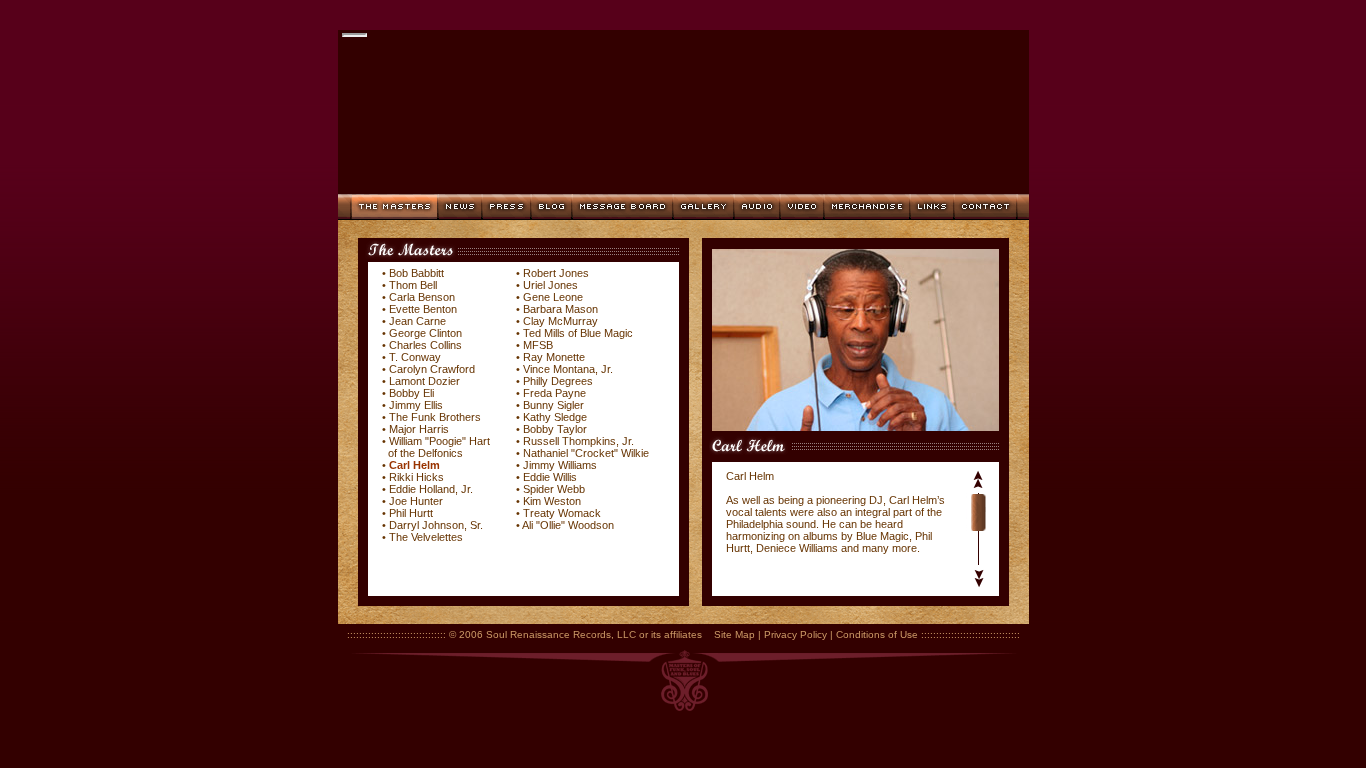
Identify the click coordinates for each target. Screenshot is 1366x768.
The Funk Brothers (435, 417)
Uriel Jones (550, 285)
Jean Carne (417, 321)
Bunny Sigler (553, 405)
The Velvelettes (426, 537)
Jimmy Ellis (416, 405)
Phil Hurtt (411, 513)
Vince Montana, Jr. (568, 369)
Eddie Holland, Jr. (431, 489)
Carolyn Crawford (432, 369)
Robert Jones (556, 273)
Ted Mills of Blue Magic (578, 333)
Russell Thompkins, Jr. (578, 441)
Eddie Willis (550, 477)
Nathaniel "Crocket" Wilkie (586, 453)
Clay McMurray (560, 321)
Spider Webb (554, 489)
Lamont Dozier (424, 381)
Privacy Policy (795, 634)
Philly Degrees (558, 381)
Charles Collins (425, 345)
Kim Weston (552, 501)
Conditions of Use (877, 634)
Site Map (734, 634)
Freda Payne (554, 393)
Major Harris (419, 429)
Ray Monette (554, 357)
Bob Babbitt (416, 273)
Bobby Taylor (555, 429)
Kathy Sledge (555, 417)
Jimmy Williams (560, 465)
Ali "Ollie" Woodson (568, 525)
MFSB (538, 345)
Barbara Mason (560, 309)
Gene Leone (553, 297)
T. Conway (415, 357)
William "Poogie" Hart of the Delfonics (436, 447)
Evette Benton (423, 309)
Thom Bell (413, 285)
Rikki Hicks (416, 477)
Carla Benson (422, 297)
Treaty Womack (562, 513)
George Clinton (425, 333)
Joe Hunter (416, 501)
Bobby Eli (411, 393)
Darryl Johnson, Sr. (436, 525)
